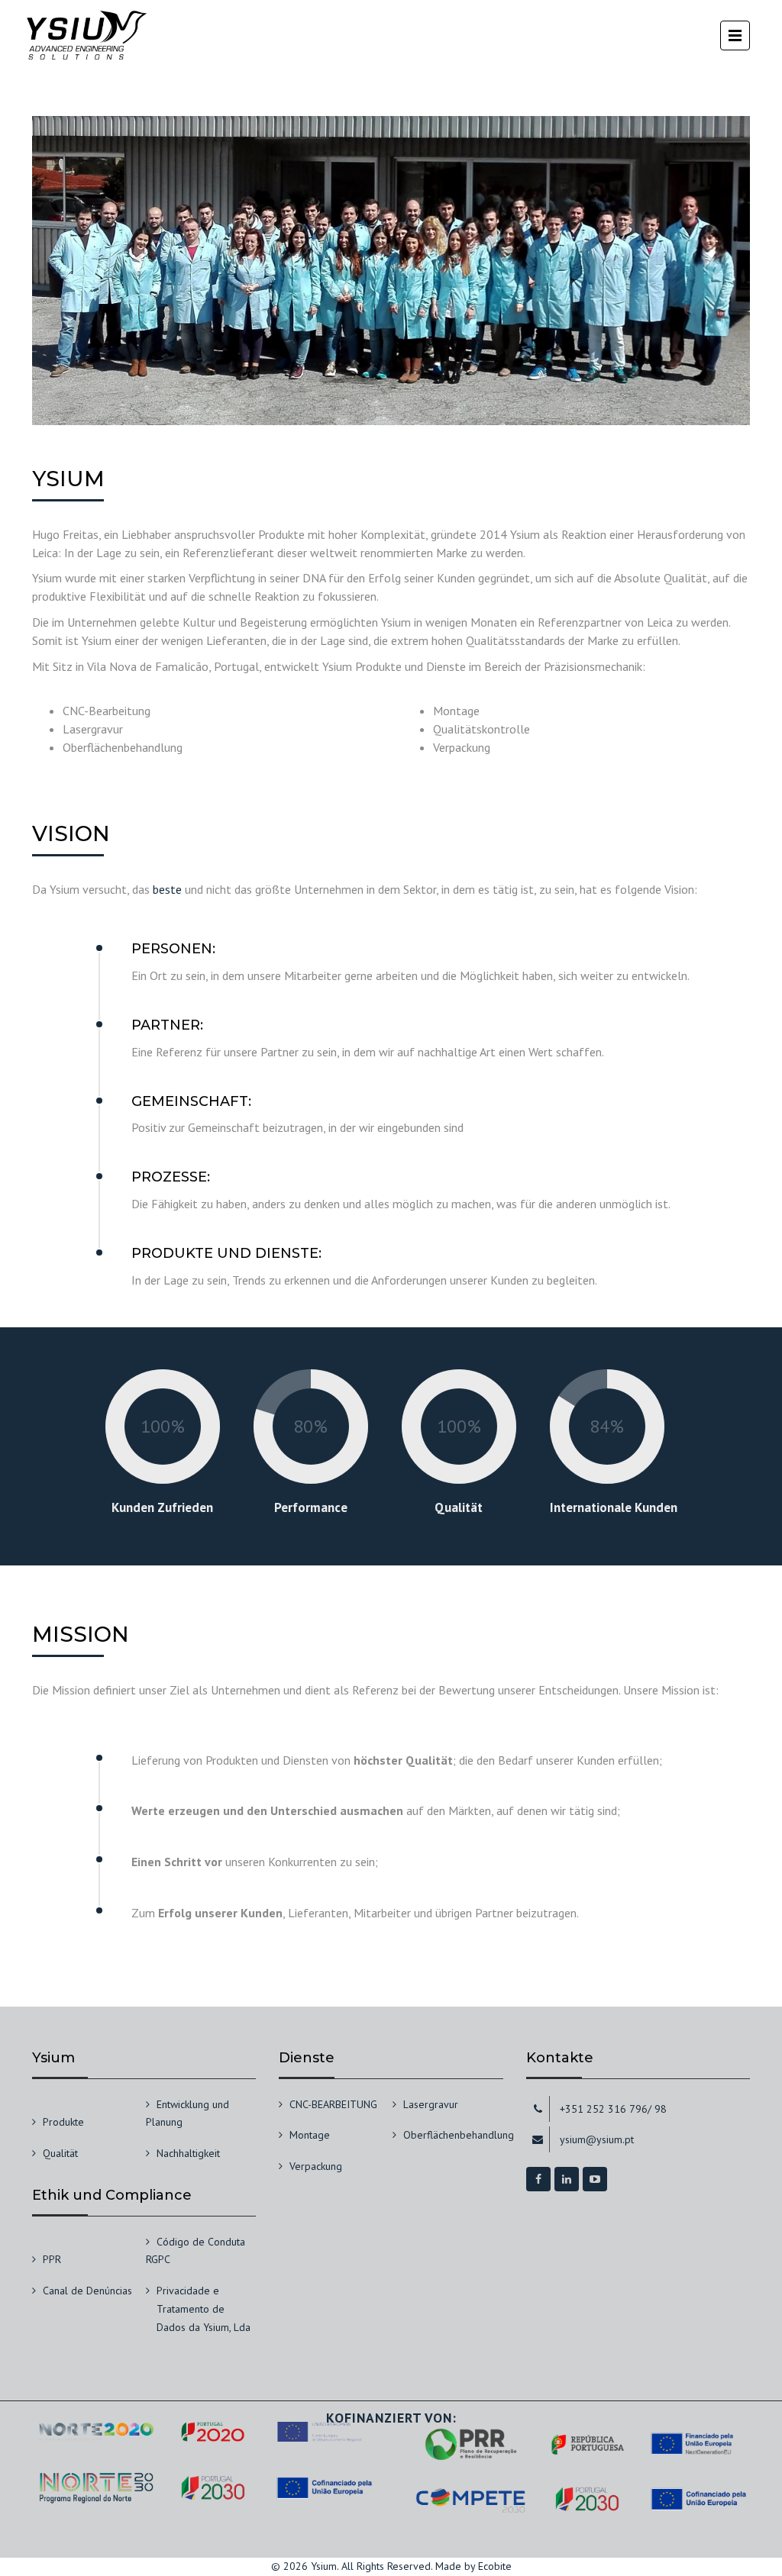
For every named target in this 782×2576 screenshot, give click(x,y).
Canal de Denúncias (87, 2291)
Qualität (60, 2153)
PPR (52, 2259)
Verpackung (316, 2166)
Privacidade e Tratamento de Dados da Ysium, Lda (204, 2309)
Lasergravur (431, 2104)
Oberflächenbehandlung (459, 2135)
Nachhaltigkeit (188, 2153)
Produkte (63, 2122)
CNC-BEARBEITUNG (333, 2104)
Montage (310, 2135)
